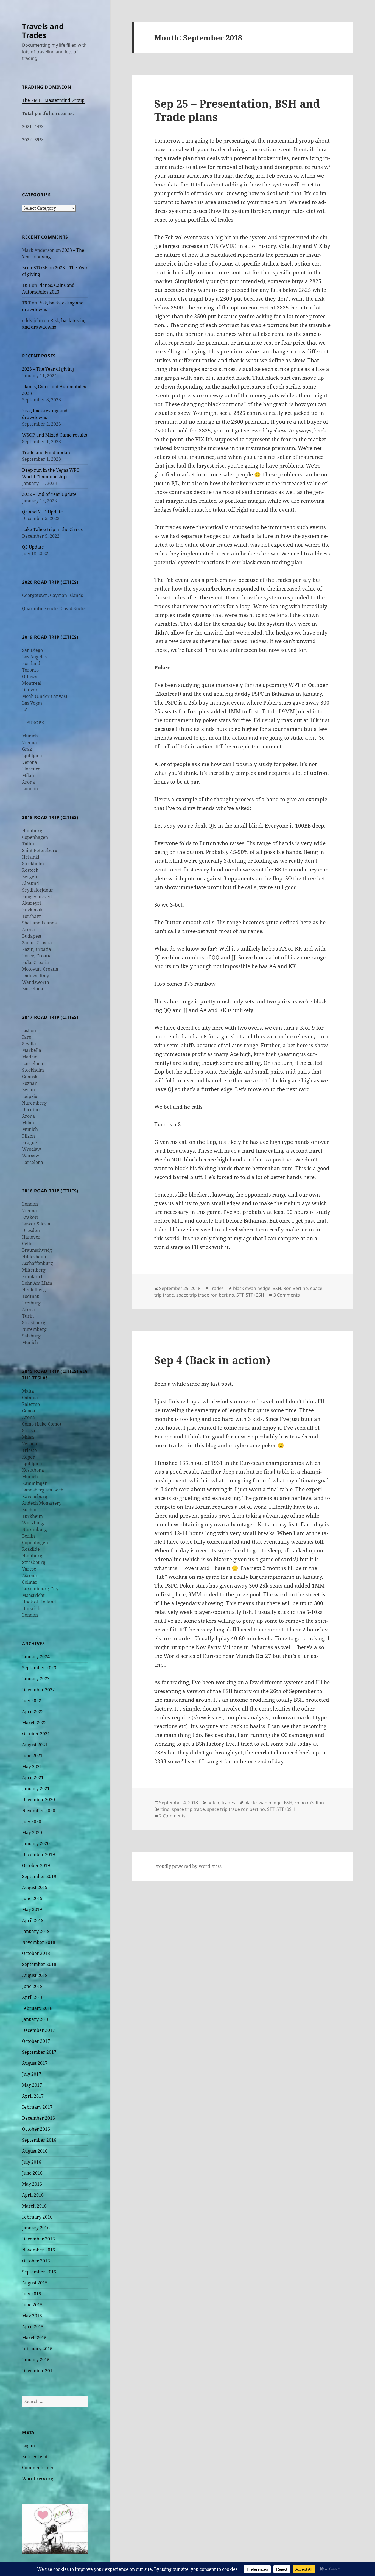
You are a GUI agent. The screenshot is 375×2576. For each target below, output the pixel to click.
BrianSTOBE (35, 268)
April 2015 (33, 2327)
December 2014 (38, 2371)
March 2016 (34, 2206)
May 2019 (32, 1909)
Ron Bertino (296, 1288)
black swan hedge (252, 1288)
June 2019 (32, 1898)
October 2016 (36, 2129)
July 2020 (32, 1821)
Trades (217, 1288)
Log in (28, 2446)
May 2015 (32, 2316)
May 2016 (32, 2184)
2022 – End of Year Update (49, 494)
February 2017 (37, 2107)
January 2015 (36, 2360)
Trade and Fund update (47, 452)
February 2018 (37, 2008)
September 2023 (39, 1668)
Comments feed (38, 2468)
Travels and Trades (43, 31)
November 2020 (39, 1811)
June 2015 (32, 2305)
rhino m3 (304, 1803)
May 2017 (32, 2085)
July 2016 (32, 2162)
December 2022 (38, 1690)
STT (240, 1295)
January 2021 (36, 1789)
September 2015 (39, 2272)
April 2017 (33, 2096)
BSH (277, 1288)
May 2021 (32, 1767)
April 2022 (33, 1712)
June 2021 (32, 1756)
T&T (26, 285)
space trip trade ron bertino (205, 1295)
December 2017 (38, 2030)
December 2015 (38, 2239)
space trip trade (188, 1809)
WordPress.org (38, 2479)
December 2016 (38, 2118)
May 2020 (32, 1832)
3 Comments (287, 1295)
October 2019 (36, 1865)
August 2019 (35, 1887)
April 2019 (33, 1920)
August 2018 (35, 1975)
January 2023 (36, 1679)
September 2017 (39, 2052)
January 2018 (36, 2019)
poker (213, 1803)
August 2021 (35, 1745)
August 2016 (35, 2151)
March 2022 (34, 1723)
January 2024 (36, 1657)
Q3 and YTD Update (42, 512)
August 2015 (35, 2283)
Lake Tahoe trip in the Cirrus (52, 529)
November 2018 (39, 1942)
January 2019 (36, 1931)
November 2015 (39, 2250)
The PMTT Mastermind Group (53, 100)
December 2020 (38, 1800)
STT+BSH (255, 1295)
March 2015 (34, 2338)
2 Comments (172, 1816)
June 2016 (32, 2173)
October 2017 (36, 2041)
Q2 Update (33, 547)
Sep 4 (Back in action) (212, 1360)
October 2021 (36, 1734)
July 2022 (32, 1701)
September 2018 (39, 1964)
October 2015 (36, 2261)
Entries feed (35, 2457)
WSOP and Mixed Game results (54, 435)
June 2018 (32, 1986)
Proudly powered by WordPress (188, 1866)
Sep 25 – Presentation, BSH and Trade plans (237, 110)
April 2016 (33, 2195)
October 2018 (36, 1953)
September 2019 (39, 1876)
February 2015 (37, 2349)
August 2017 (35, 2063)
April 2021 (33, 1778)
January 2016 (36, 2228)
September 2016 (39, 2140)
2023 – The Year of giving (48, 369)
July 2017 (32, 2074)
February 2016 (37, 2217)
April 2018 (33, 1997)
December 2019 (38, 1854)
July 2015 (32, 2294)
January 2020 (36, 1843)
